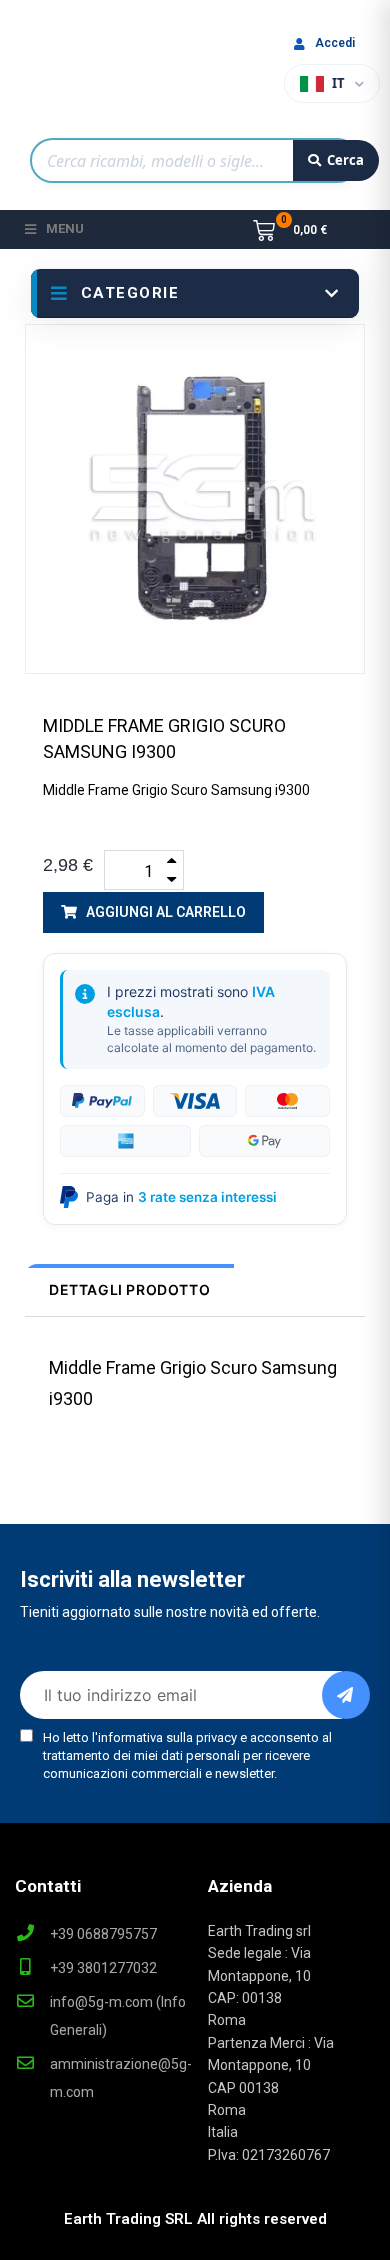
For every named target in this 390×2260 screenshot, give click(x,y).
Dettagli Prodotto (129, 1289)
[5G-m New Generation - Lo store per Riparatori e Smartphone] (100, 74)
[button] (153, 912)
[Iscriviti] (346, 1695)
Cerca (345, 160)
